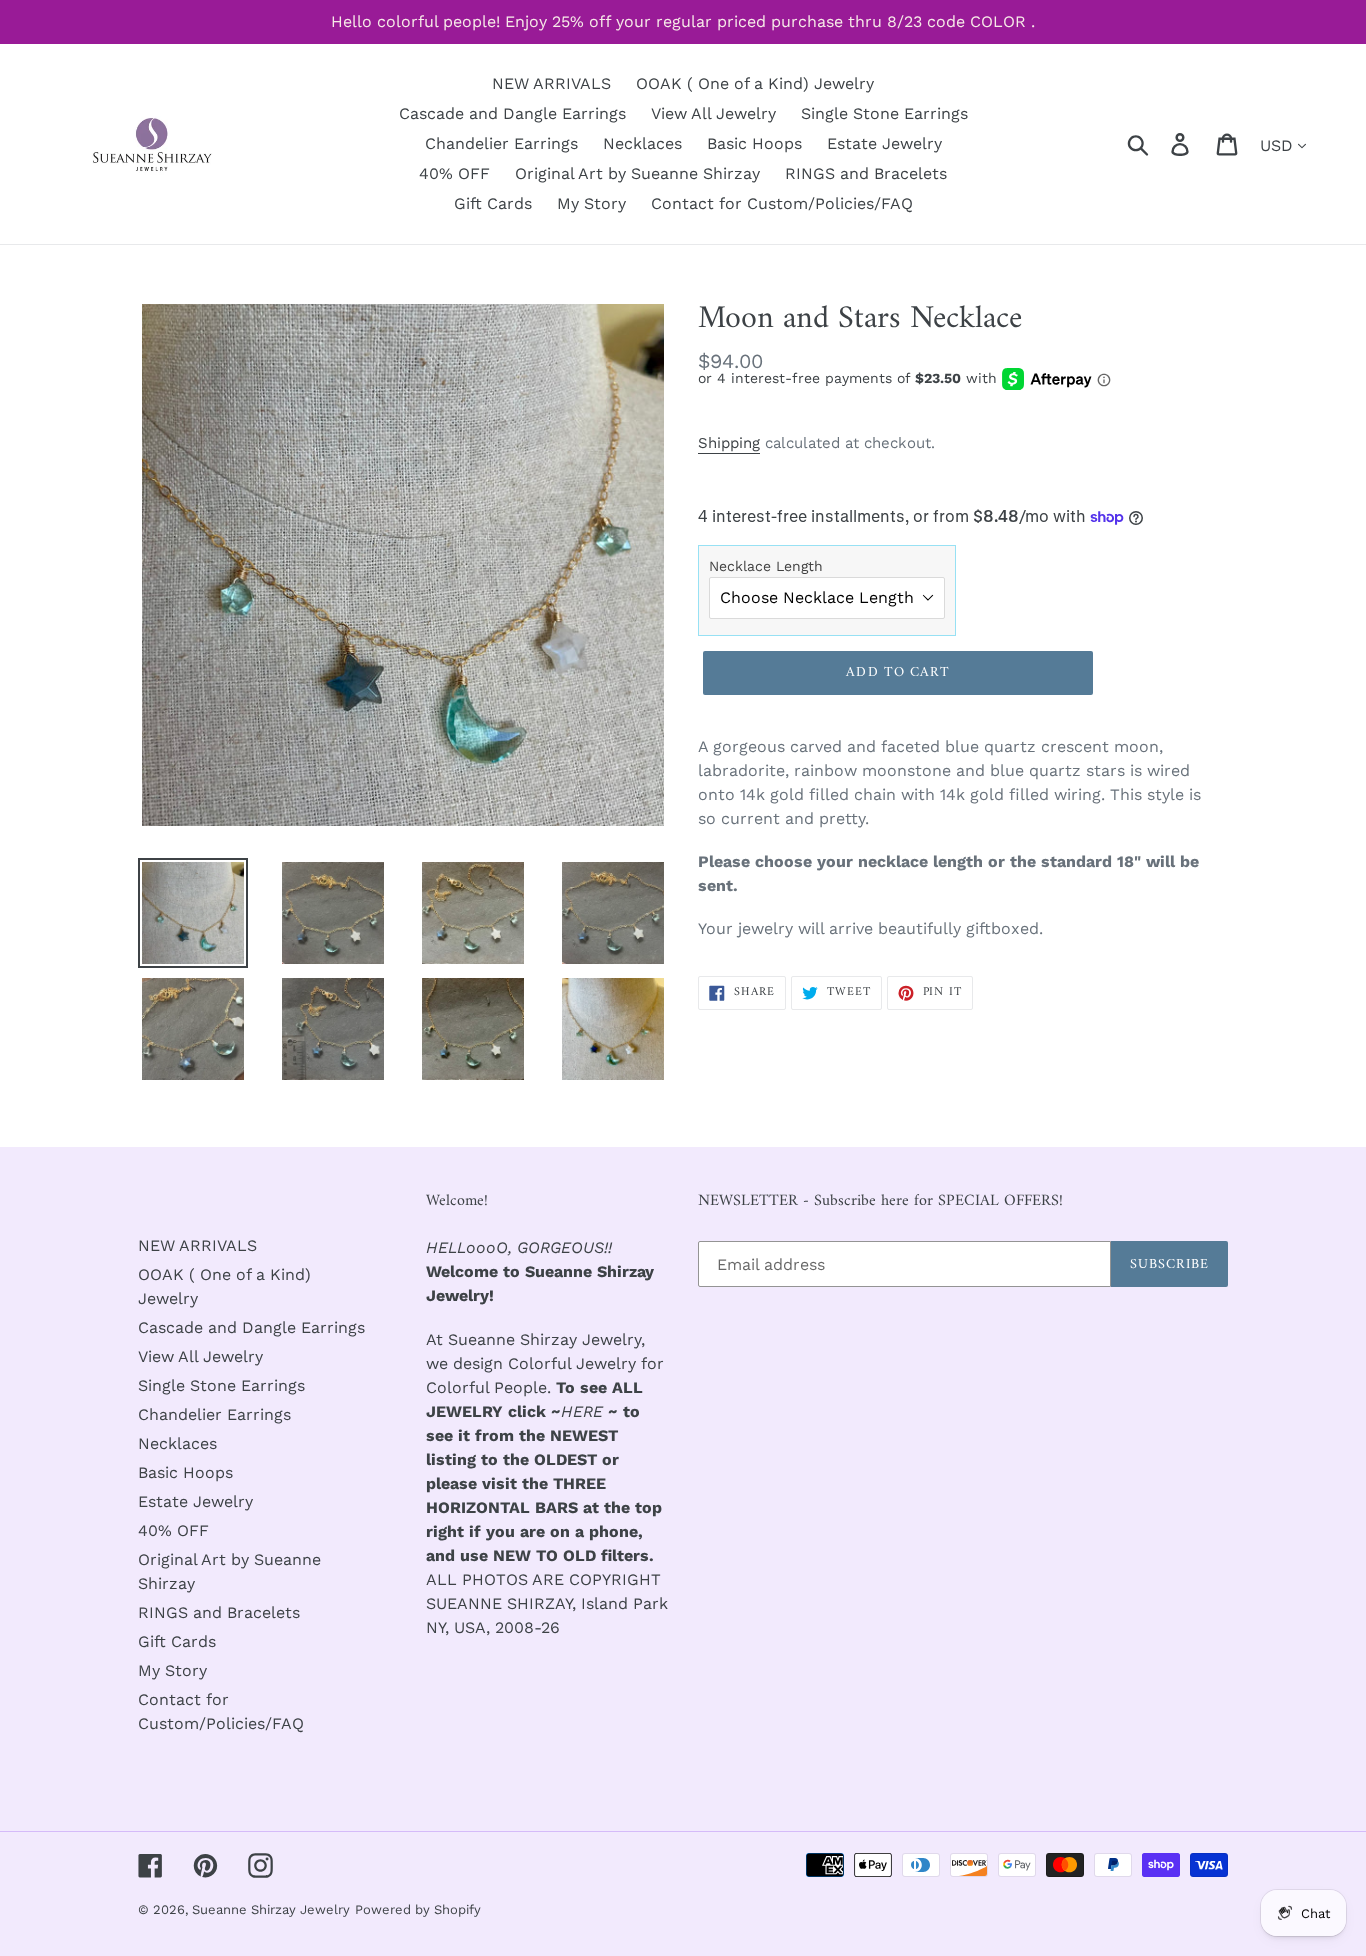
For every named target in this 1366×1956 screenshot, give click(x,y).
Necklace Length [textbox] (766, 566)
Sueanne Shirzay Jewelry (271, 1909)
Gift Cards (177, 1641)
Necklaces (177, 1443)
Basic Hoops (185, 1472)
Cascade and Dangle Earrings (251, 1327)
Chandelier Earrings (214, 1414)
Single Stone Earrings (221, 1385)
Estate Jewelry (195, 1501)
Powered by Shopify (418, 1909)
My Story (172, 1670)
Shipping (729, 443)
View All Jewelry (200, 1356)
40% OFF (173, 1530)
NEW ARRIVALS (197, 1245)
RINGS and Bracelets (219, 1612)
